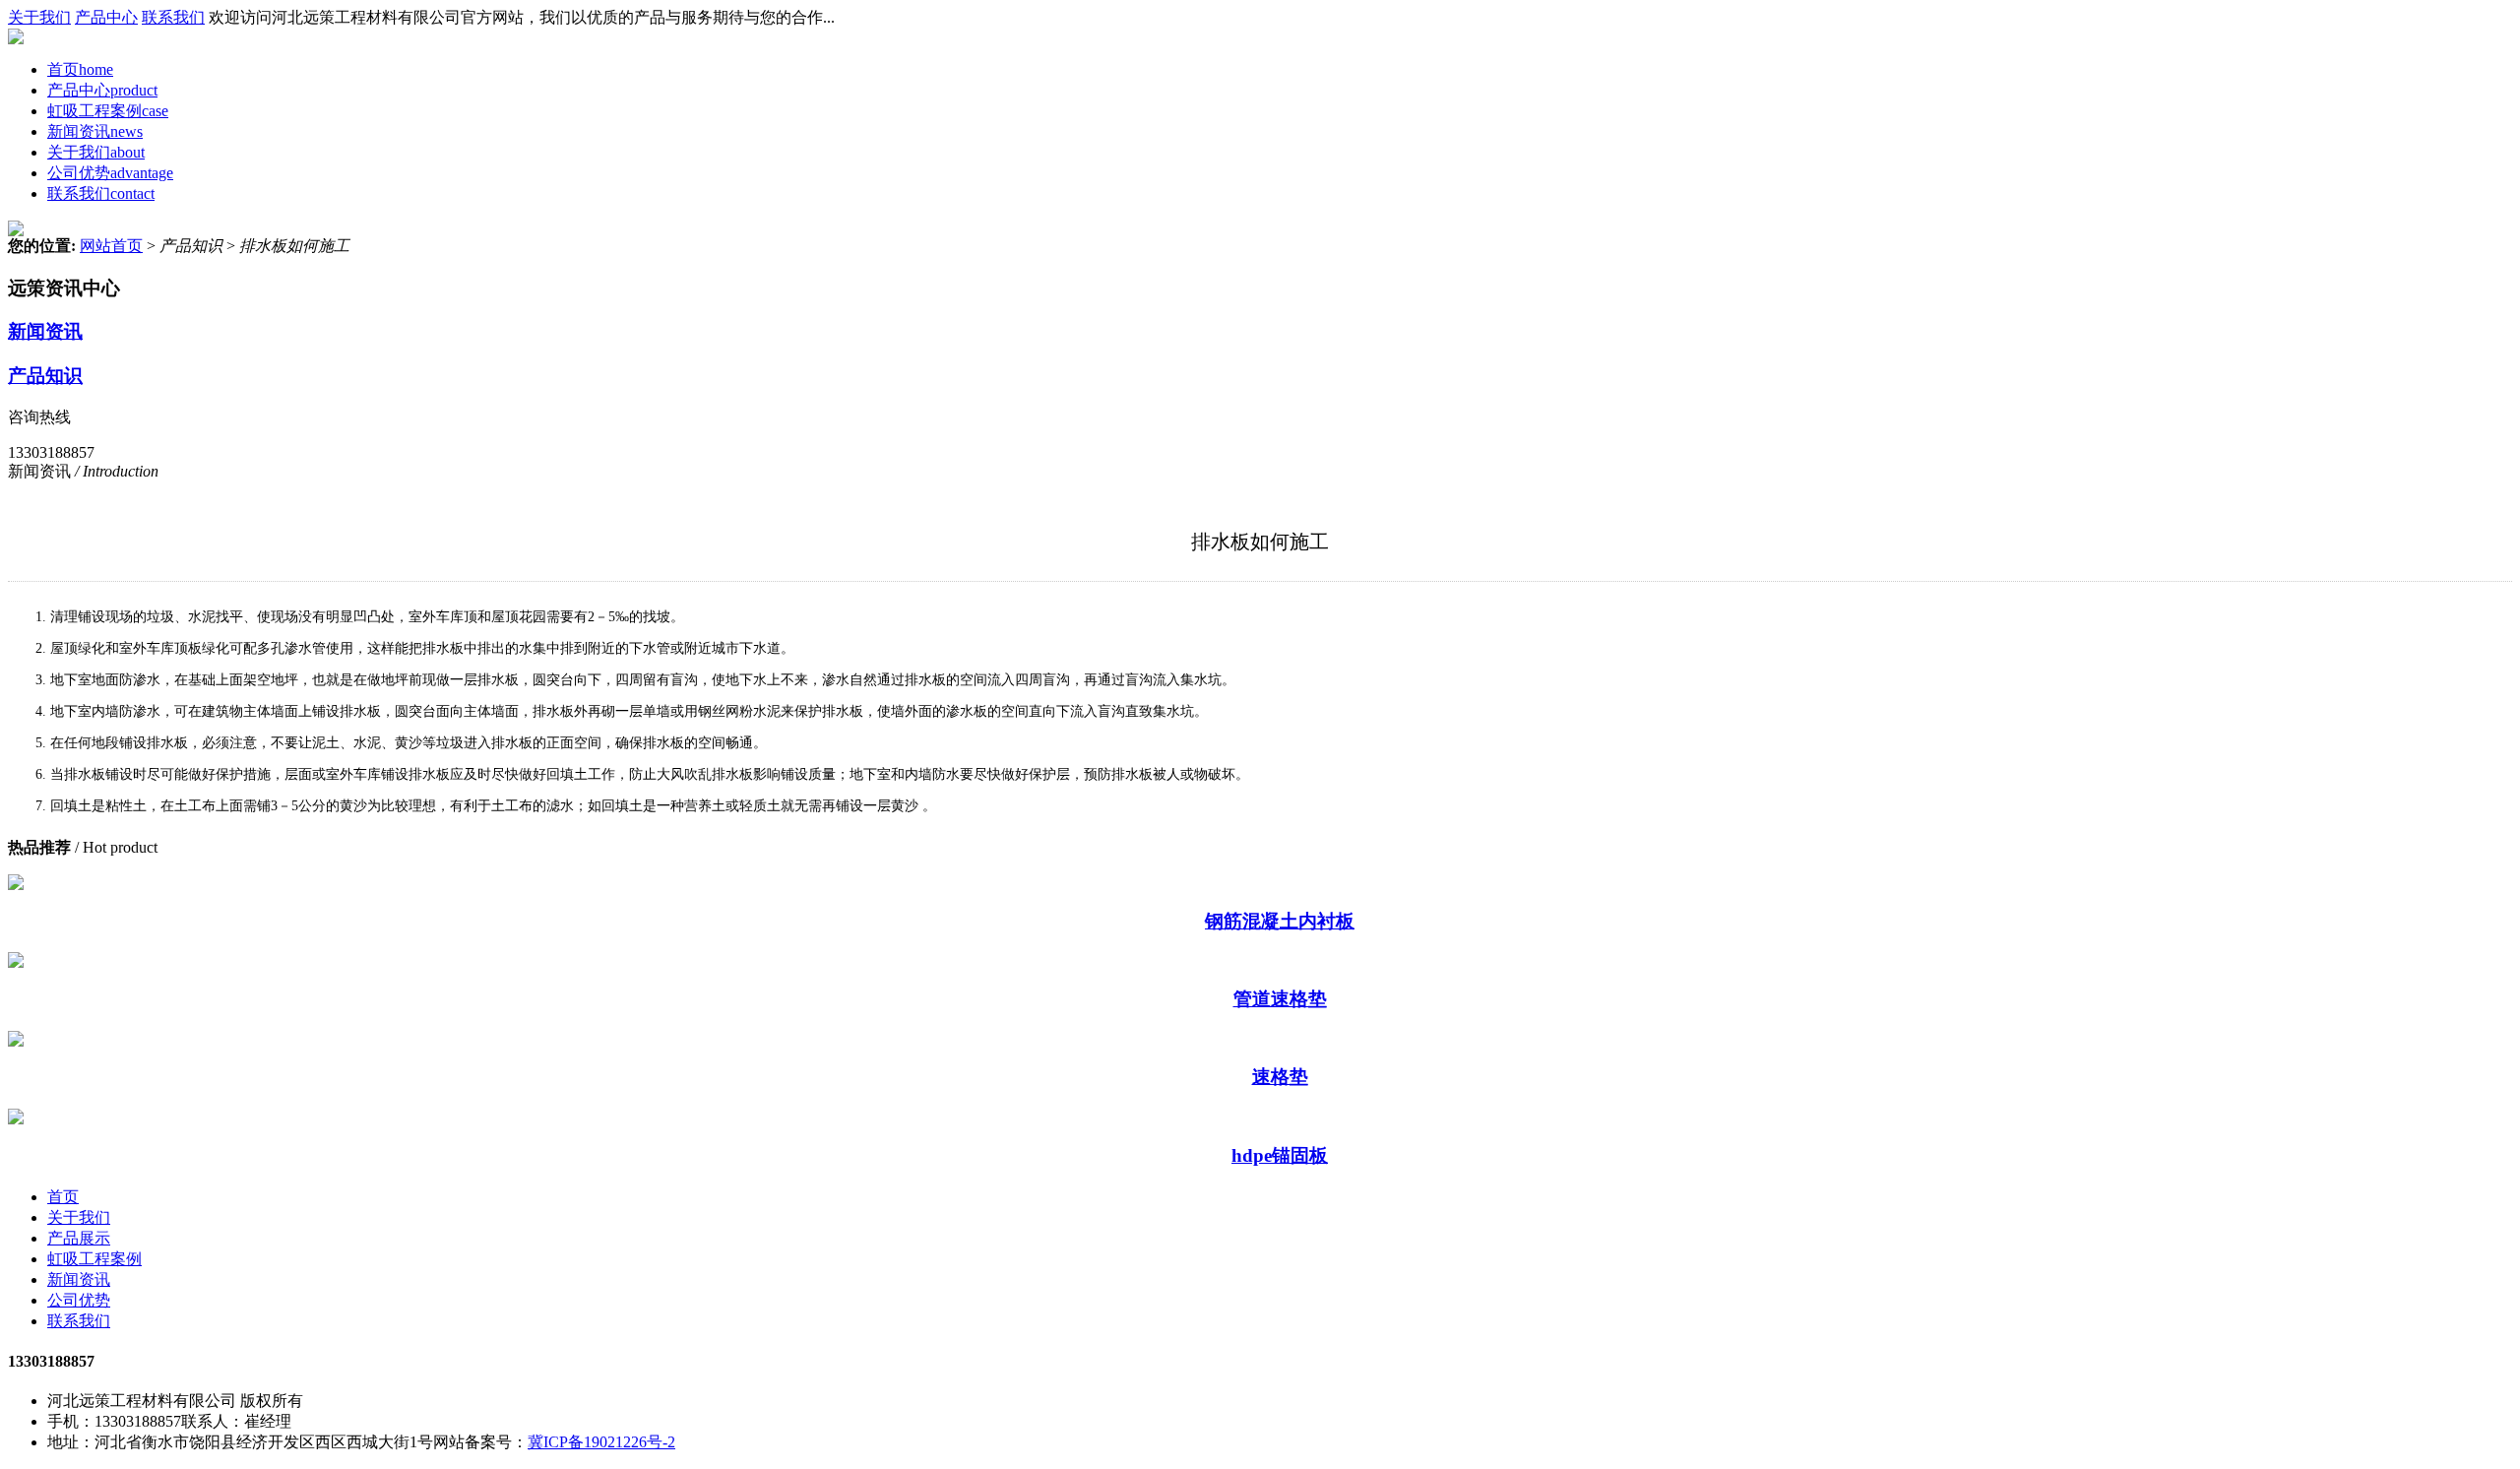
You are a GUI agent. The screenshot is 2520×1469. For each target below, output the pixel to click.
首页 (80, 69)
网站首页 (111, 246)
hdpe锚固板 (1280, 1155)
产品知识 (45, 376)
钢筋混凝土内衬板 (1280, 921)
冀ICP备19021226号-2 (601, 1442)
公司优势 (110, 173)
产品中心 (106, 17)
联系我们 (173, 17)
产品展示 (79, 1238)
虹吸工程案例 (108, 111)
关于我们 (39, 17)
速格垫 (1280, 1077)
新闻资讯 (95, 131)
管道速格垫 (1280, 999)
